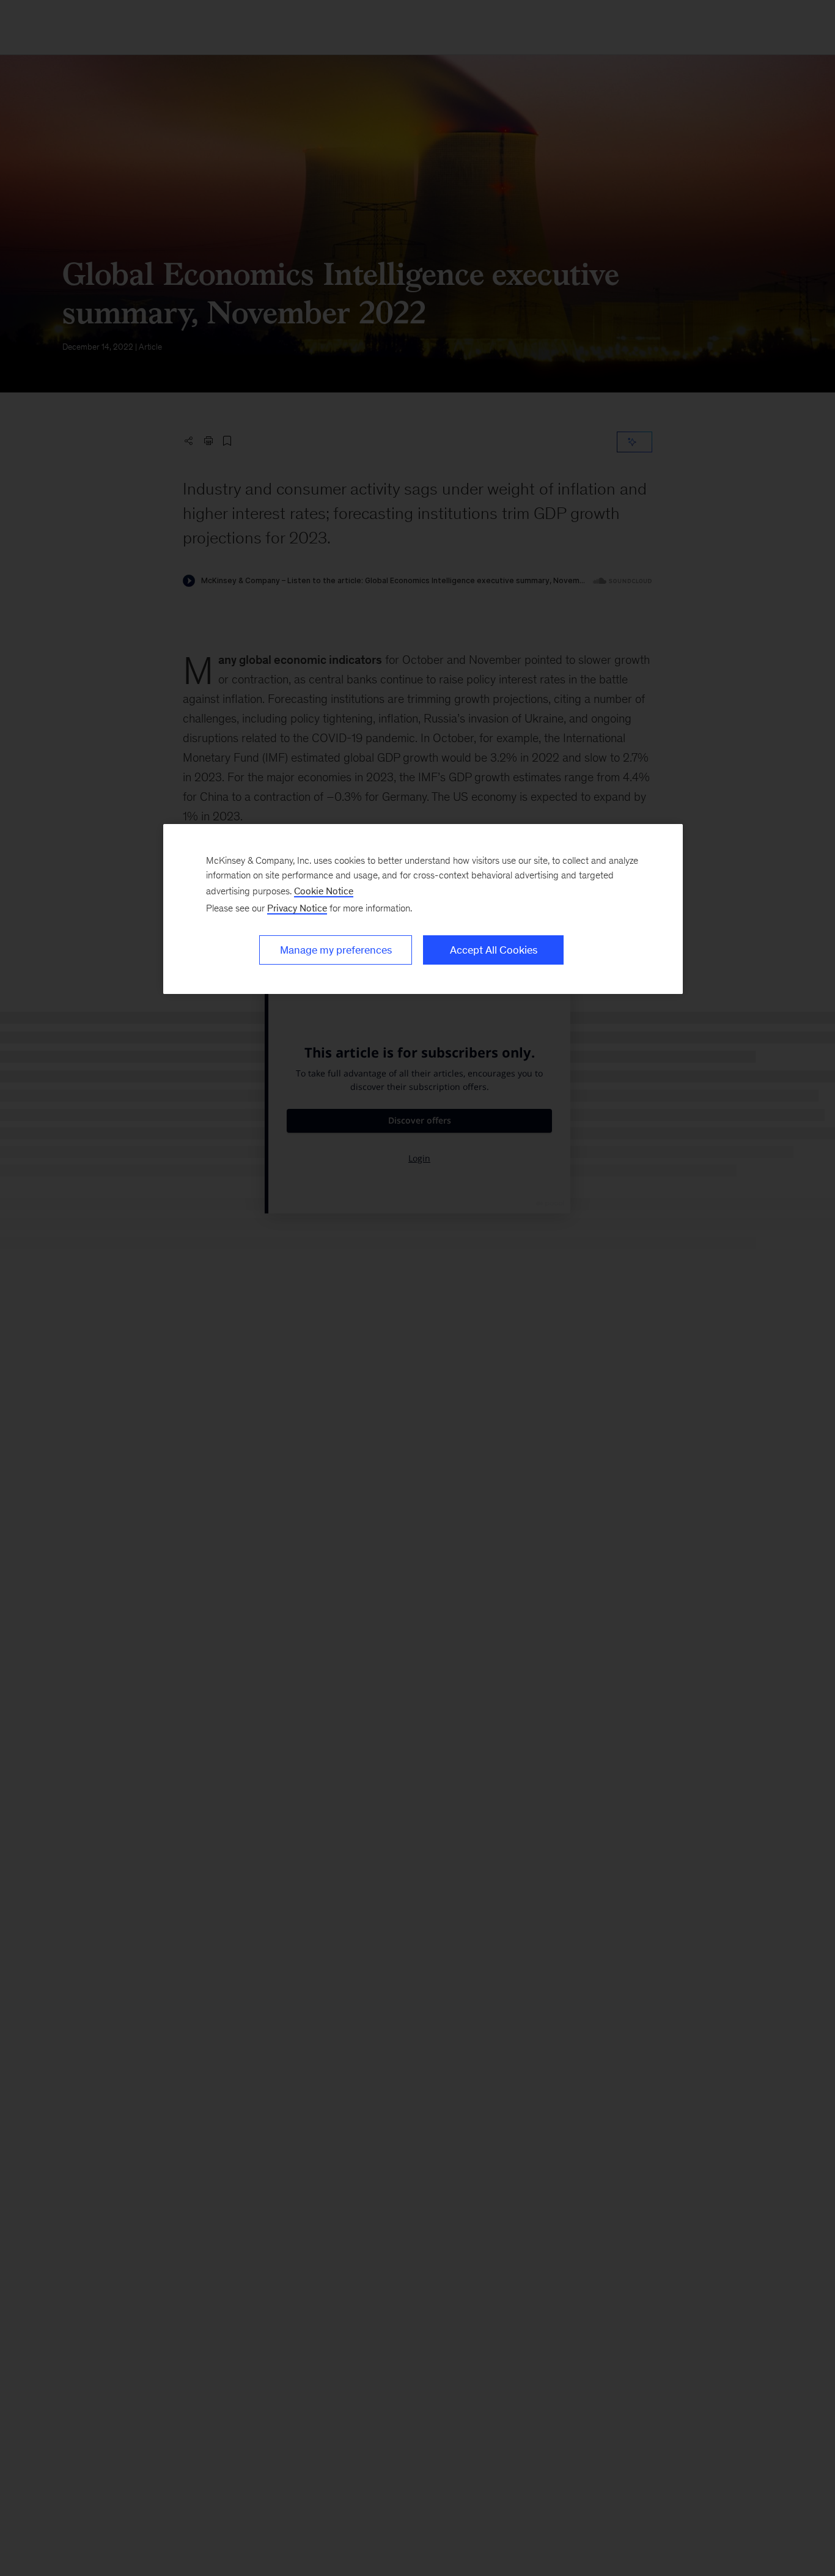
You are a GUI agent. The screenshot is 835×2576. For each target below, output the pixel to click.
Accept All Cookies (494, 950)
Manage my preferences (336, 950)
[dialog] (423, 909)
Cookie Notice (324, 891)
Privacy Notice (297, 908)
